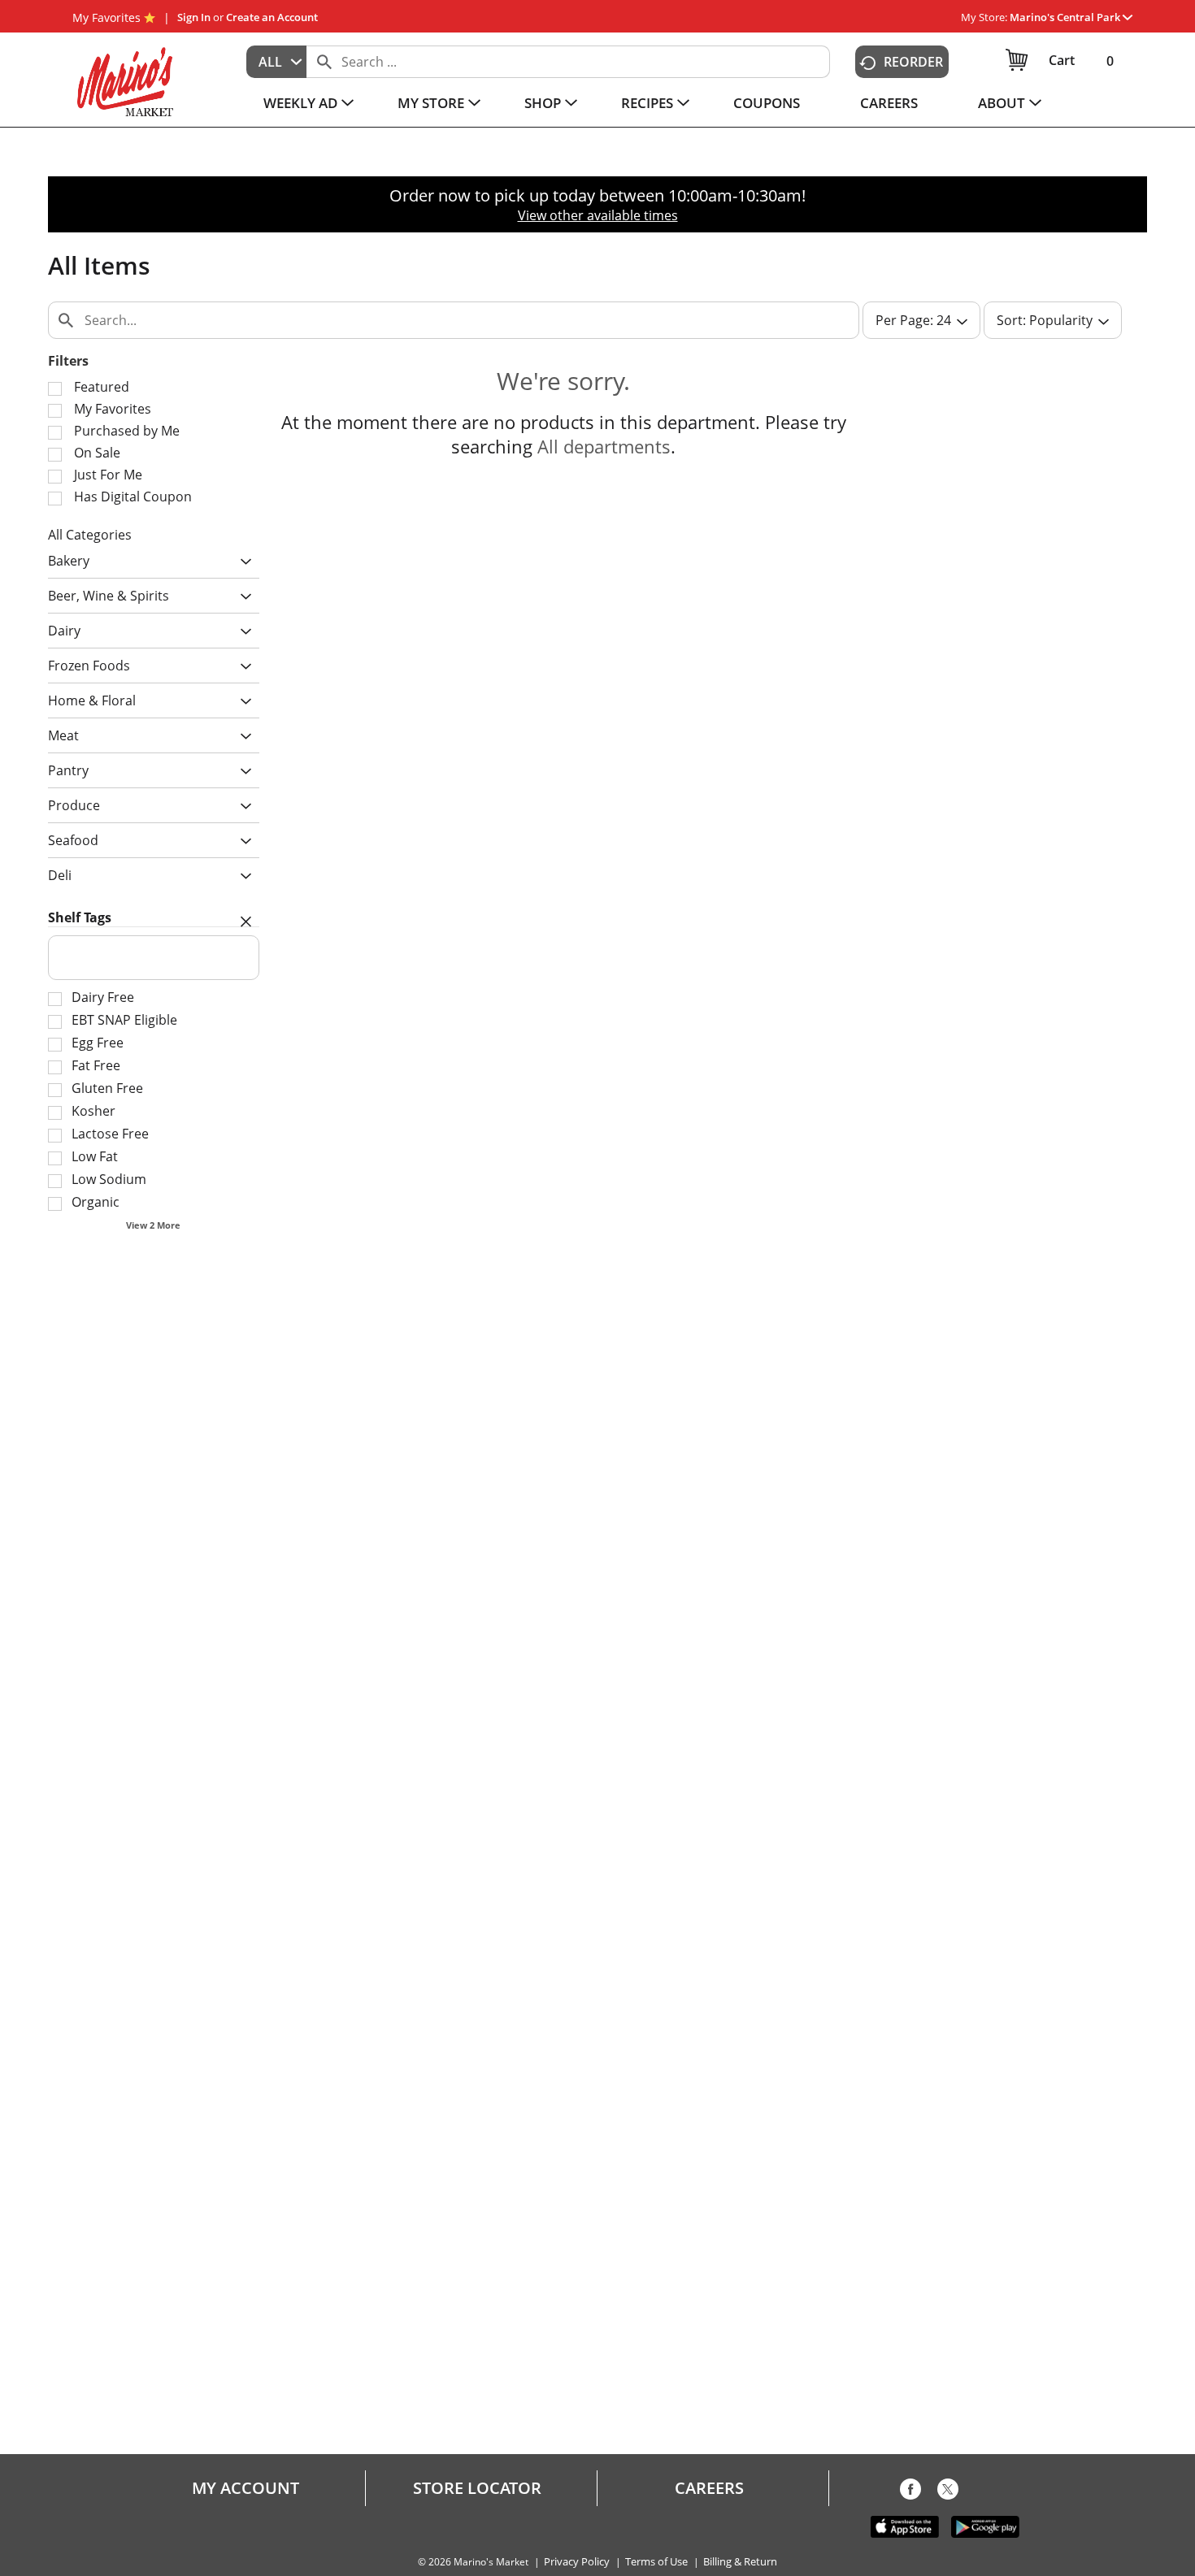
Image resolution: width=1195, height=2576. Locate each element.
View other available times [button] (598, 215)
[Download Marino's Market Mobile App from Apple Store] (905, 2526)
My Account (246, 2488)
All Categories (90, 535)
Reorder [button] (913, 62)
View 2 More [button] (153, 1225)
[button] (1071, 17)
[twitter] (948, 2492)
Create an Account (272, 17)
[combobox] (276, 62)
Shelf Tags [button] (80, 917)
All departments (604, 446)
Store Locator (477, 2488)
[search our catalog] (324, 62)
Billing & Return (740, 2562)
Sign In (194, 17)
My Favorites (106, 17)
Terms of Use (656, 2562)
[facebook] (910, 2492)
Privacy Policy (577, 2562)
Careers (709, 2488)
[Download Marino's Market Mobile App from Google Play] (985, 2526)
